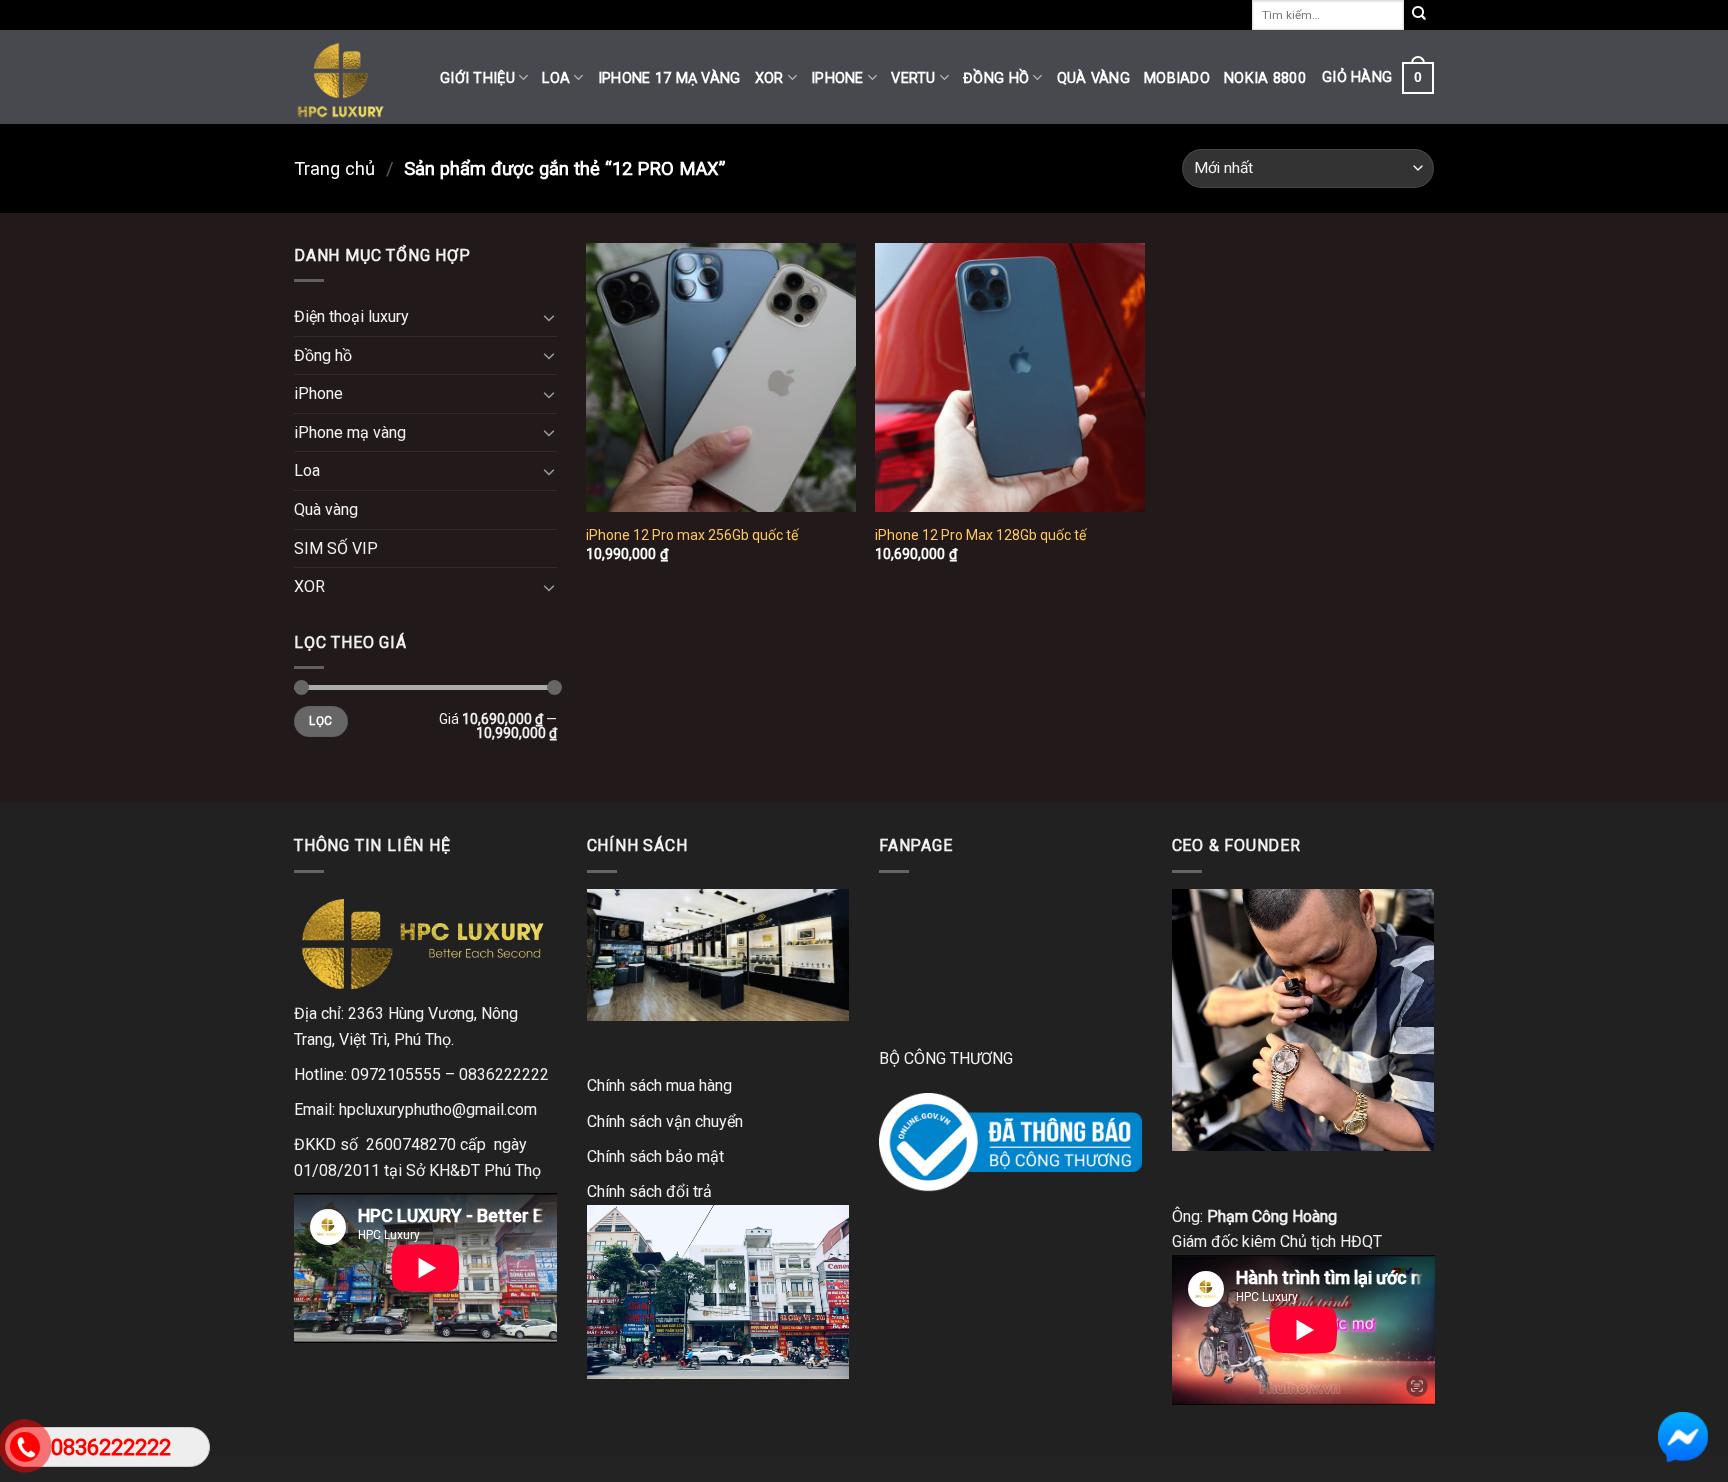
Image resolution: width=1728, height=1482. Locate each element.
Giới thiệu (477, 78)
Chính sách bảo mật (655, 1156)
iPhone (837, 78)
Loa (556, 78)
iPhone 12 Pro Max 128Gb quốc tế (980, 535)
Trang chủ (334, 168)
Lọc (320, 721)
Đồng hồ (996, 78)
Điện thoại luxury (351, 316)
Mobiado (1177, 78)
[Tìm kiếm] (1419, 15)
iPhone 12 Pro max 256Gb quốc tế (692, 535)
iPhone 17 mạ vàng (669, 78)
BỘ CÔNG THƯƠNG (946, 1058)
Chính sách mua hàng (659, 1085)
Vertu (913, 78)
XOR (769, 78)
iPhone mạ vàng (350, 432)
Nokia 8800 (1265, 78)
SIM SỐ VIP (336, 548)
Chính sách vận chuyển (665, 1121)
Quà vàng (1093, 78)
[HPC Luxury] (352, 77)
